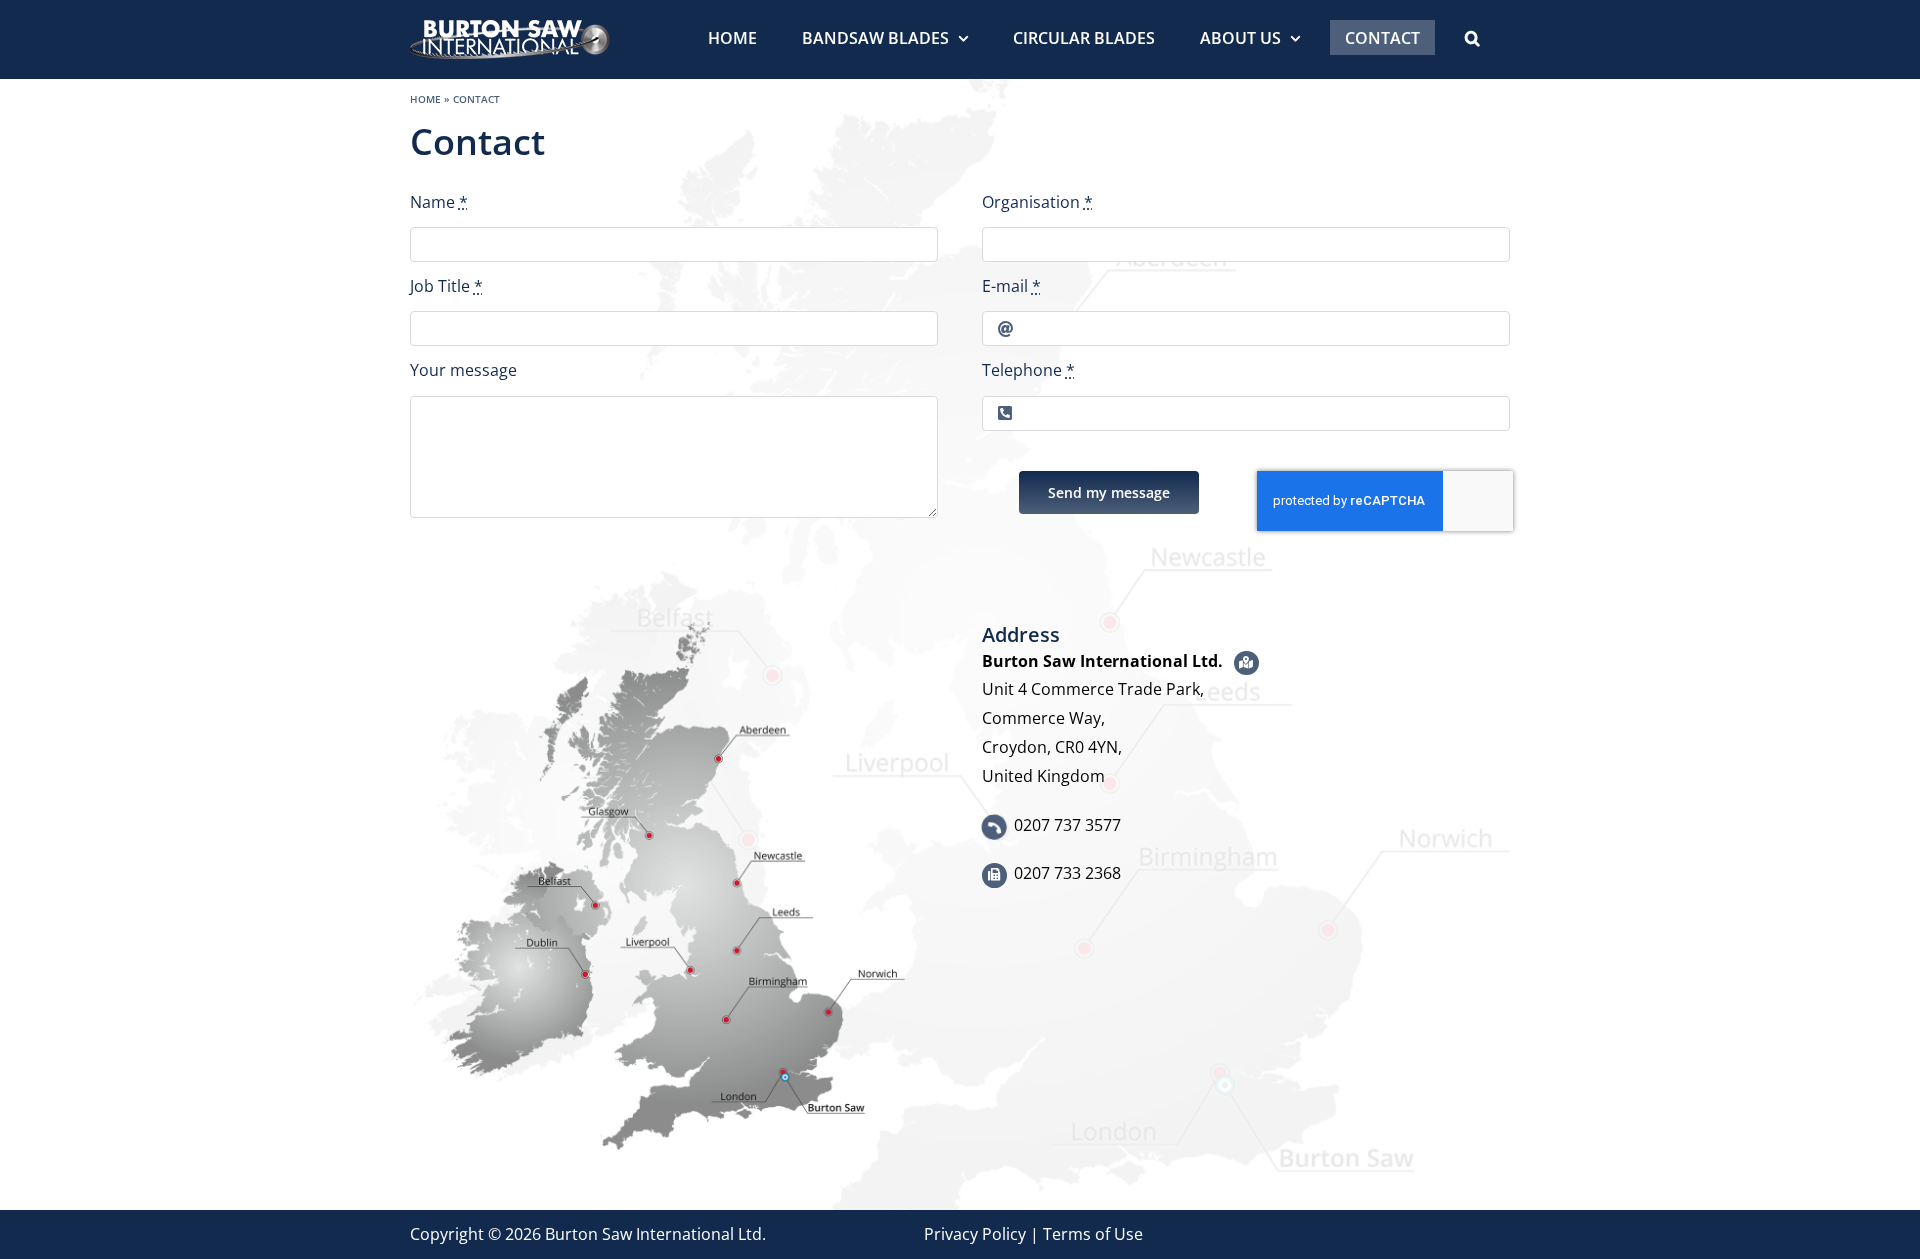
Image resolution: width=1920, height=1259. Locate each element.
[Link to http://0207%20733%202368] (994, 875)
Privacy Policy (975, 1234)
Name (439, 202)
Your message (463, 370)
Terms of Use (1093, 1234)
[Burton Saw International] (674, 630)
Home (425, 99)
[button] (1472, 37)
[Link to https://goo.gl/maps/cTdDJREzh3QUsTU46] (1246, 663)
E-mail (1011, 286)
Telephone (1028, 370)
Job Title (446, 286)
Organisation (1037, 202)
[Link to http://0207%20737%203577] (994, 827)
